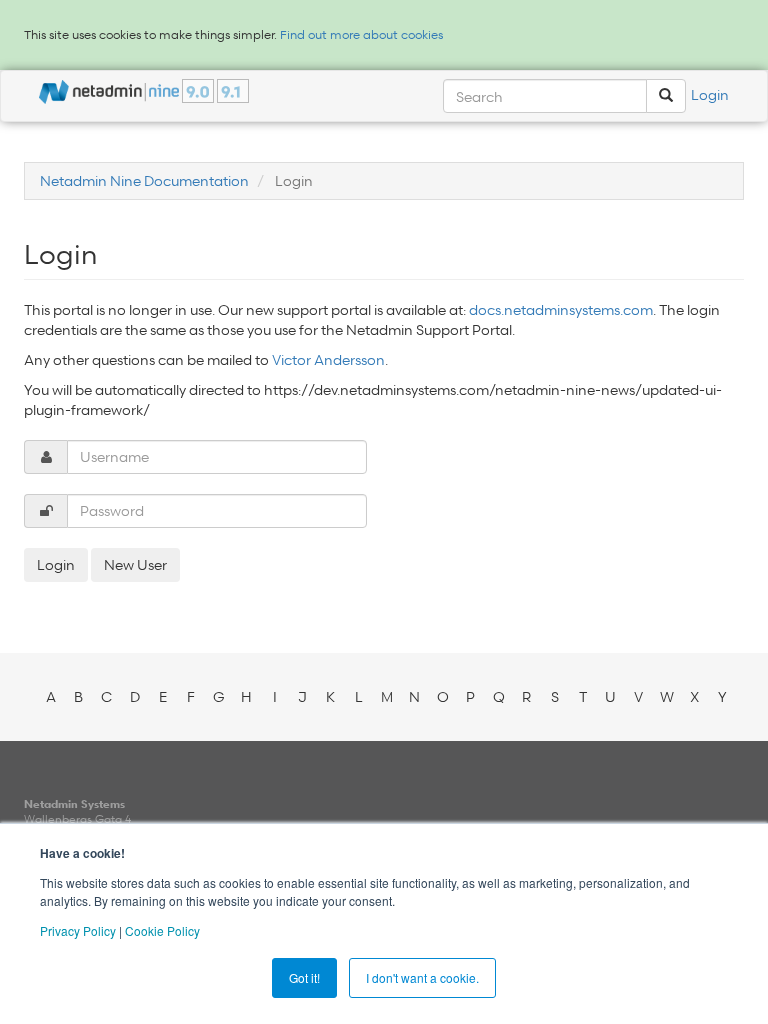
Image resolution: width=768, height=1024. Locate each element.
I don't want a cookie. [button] (422, 977)
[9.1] (233, 91)
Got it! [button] (304, 977)
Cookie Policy (162, 930)
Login (710, 94)
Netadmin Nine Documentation (144, 180)
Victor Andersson (328, 359)
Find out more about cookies (361, 34)
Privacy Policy (78, 930)
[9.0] (198, 91)
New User (135, 564)
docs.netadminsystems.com (561, 309)
